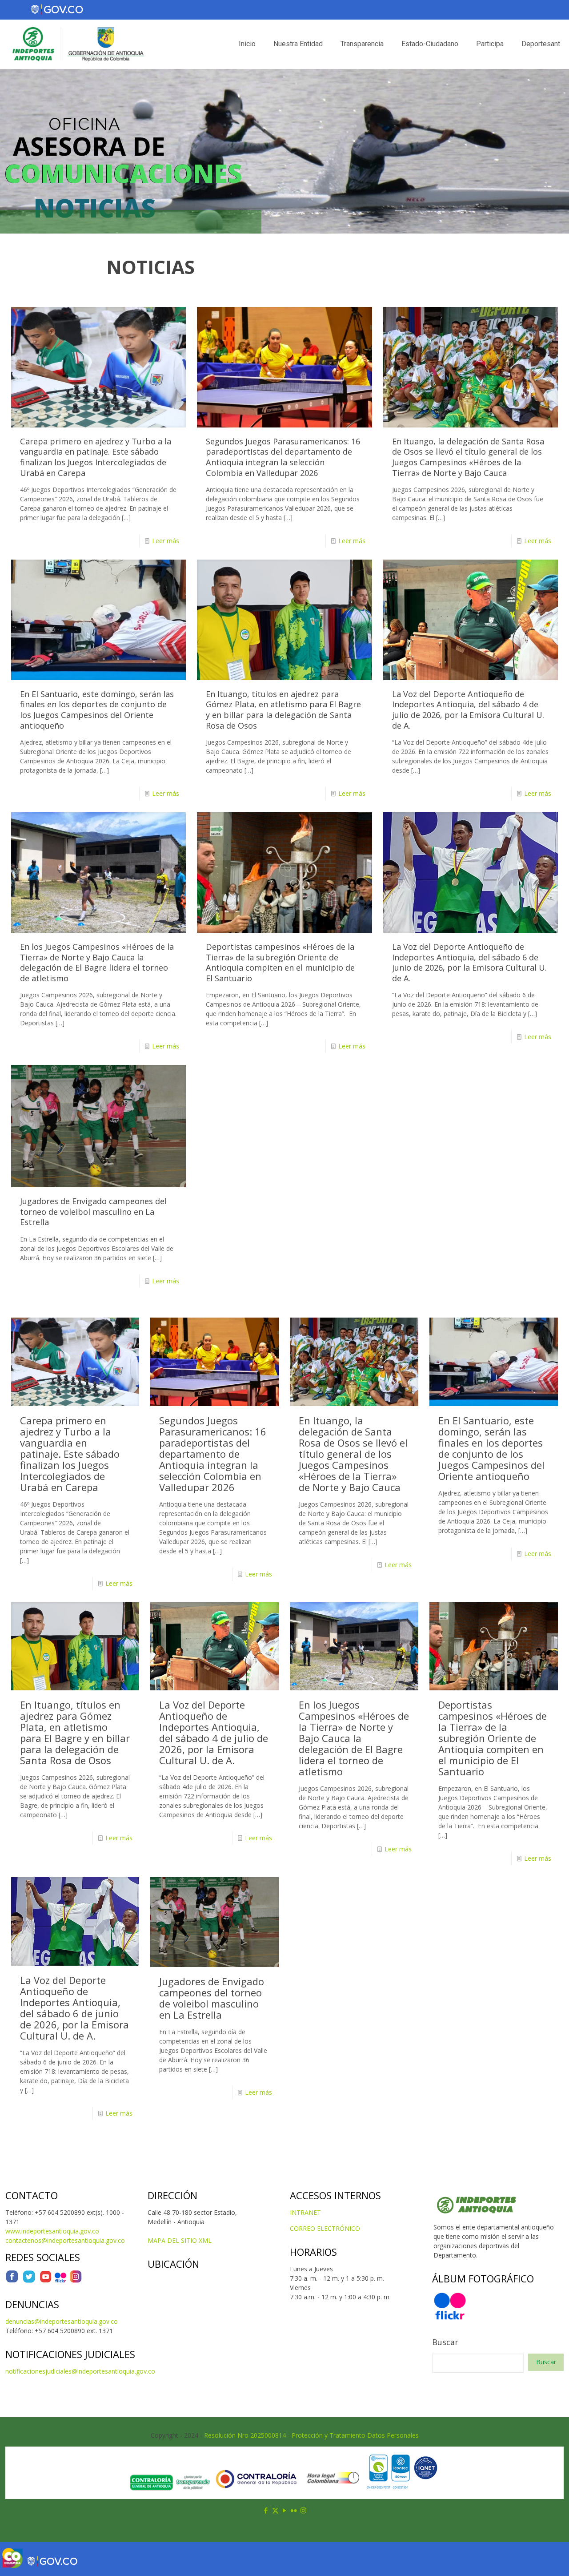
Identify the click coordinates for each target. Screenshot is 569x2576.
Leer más (166, 541)
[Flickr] (60, 2281)
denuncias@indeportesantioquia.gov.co (62, 2321)
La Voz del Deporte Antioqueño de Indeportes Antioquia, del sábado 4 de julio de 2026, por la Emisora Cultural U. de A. (468, 710)
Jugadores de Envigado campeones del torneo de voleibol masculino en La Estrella (93, 1211)
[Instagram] (76, 2281)
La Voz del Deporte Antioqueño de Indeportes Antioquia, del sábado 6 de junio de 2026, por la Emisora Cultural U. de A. (469, 962)
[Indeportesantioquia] (77, 44)
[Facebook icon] (266, 2510)
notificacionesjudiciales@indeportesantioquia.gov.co (80, 2371)
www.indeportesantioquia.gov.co (52, 2231)
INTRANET (305, 2212)
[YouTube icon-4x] (46, 2281)
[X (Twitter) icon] (275, 2510)
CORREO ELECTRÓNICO (325, 2228)
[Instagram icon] (303, 2510)
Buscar (445, 2342)
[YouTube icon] (285, 2510)
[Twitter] (29, 2281)
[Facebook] (12, 2281)
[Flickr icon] (294, 2510)
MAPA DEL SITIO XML (180, 2240)
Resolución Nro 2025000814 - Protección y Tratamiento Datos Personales (311, 2435)
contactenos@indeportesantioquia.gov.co (65, 2240)
